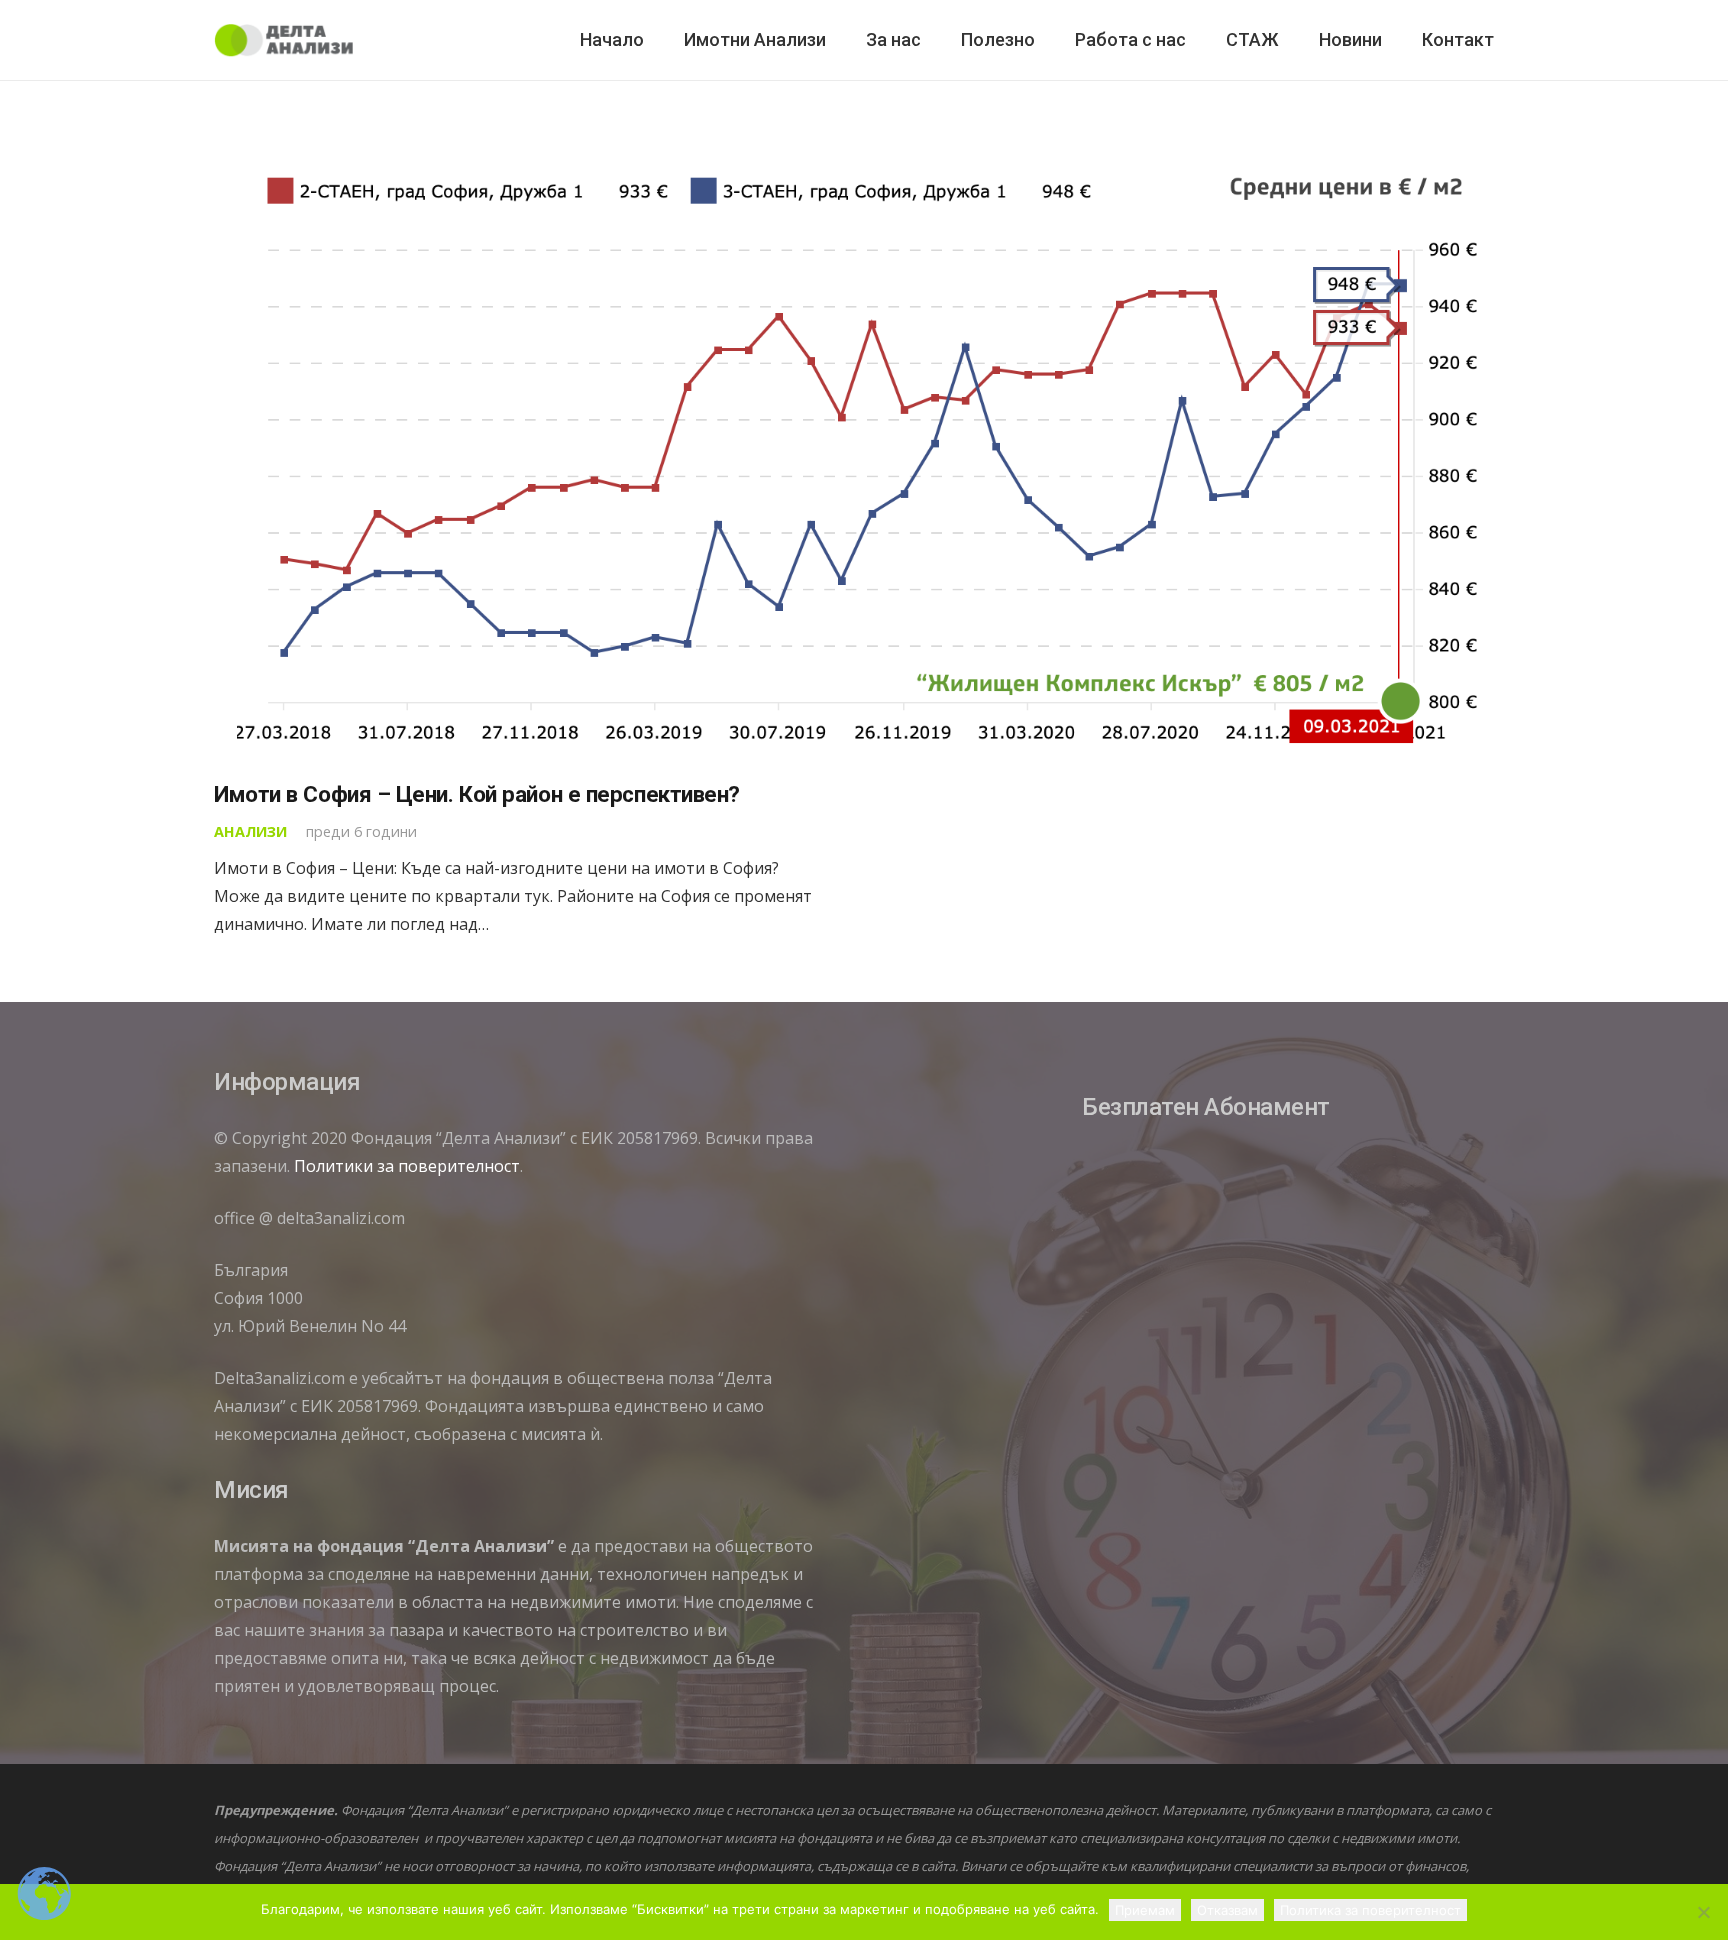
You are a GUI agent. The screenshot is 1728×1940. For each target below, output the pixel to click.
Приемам (1145, 1910)
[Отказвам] (1703, 1912)
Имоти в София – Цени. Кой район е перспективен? (477, 794)
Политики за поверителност (407, 1166)
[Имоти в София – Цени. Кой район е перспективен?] (864, 453)
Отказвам (1227, 1910)
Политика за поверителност (1370, 1910)
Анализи (250, 831)
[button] (932, 40)
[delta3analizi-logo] (283, 40)
